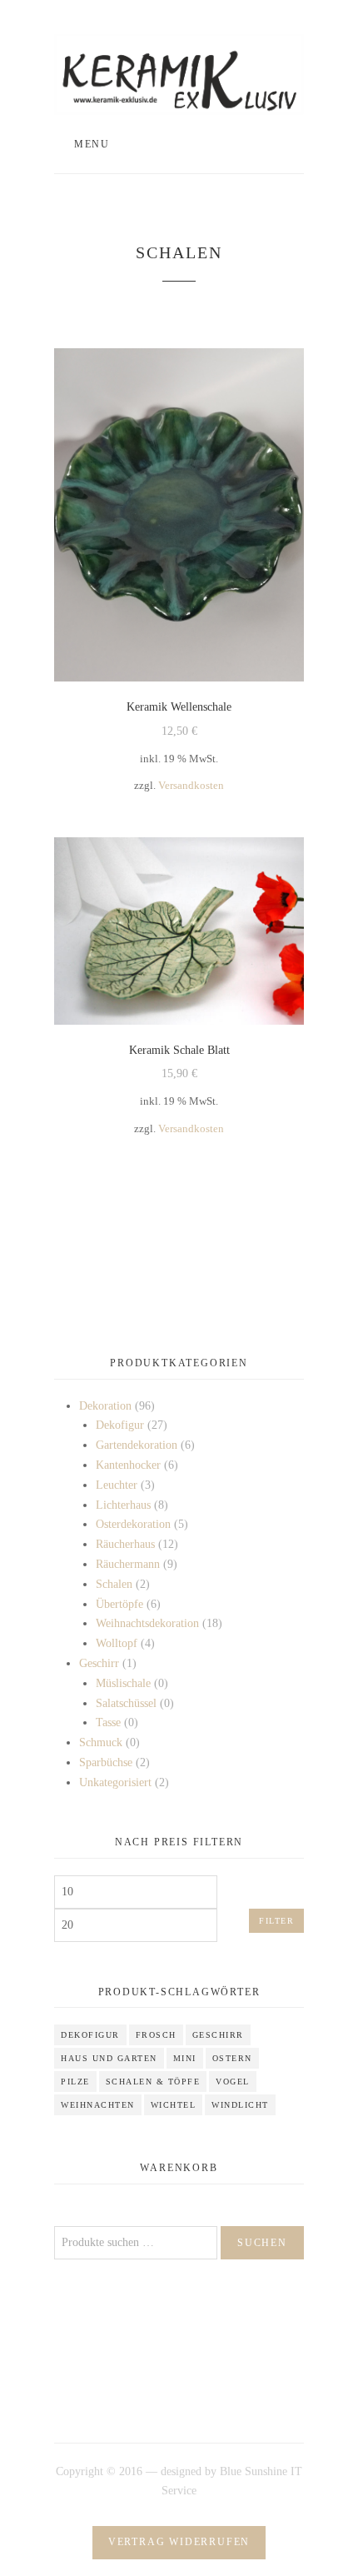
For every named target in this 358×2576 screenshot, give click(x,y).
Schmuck (101, 1742)
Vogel (233, 2082)
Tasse (108, 1722)
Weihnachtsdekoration (147, 1623)
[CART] (267, 144)
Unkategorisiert (115, 1782)
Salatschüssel (126, 1703)
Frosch (156, 2035)
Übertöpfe (119, 1604)
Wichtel (174, 2105)
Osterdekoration (133, 1524)
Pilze (75, 2082)
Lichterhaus (123, 1505)
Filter (276, 1921)
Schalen (114, 1584)
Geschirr (99, 1663)
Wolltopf (117, 1643)
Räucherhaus (125, 1544)
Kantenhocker (128, 1465)
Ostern (232, 2058)
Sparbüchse (106, 1762)
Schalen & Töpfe (153, 2082)
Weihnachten (98, 2105)
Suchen (262, 2243)
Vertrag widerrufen (179, 2542)
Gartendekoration (137, 1445)
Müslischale (123, 1683)
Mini (185, 2058)
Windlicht (240, 2105)
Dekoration (105, 1406)
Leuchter (117, 1485)
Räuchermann (128, 1564)
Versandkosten (191, 786)
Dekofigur (120, 1425)
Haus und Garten (109, 2058)
